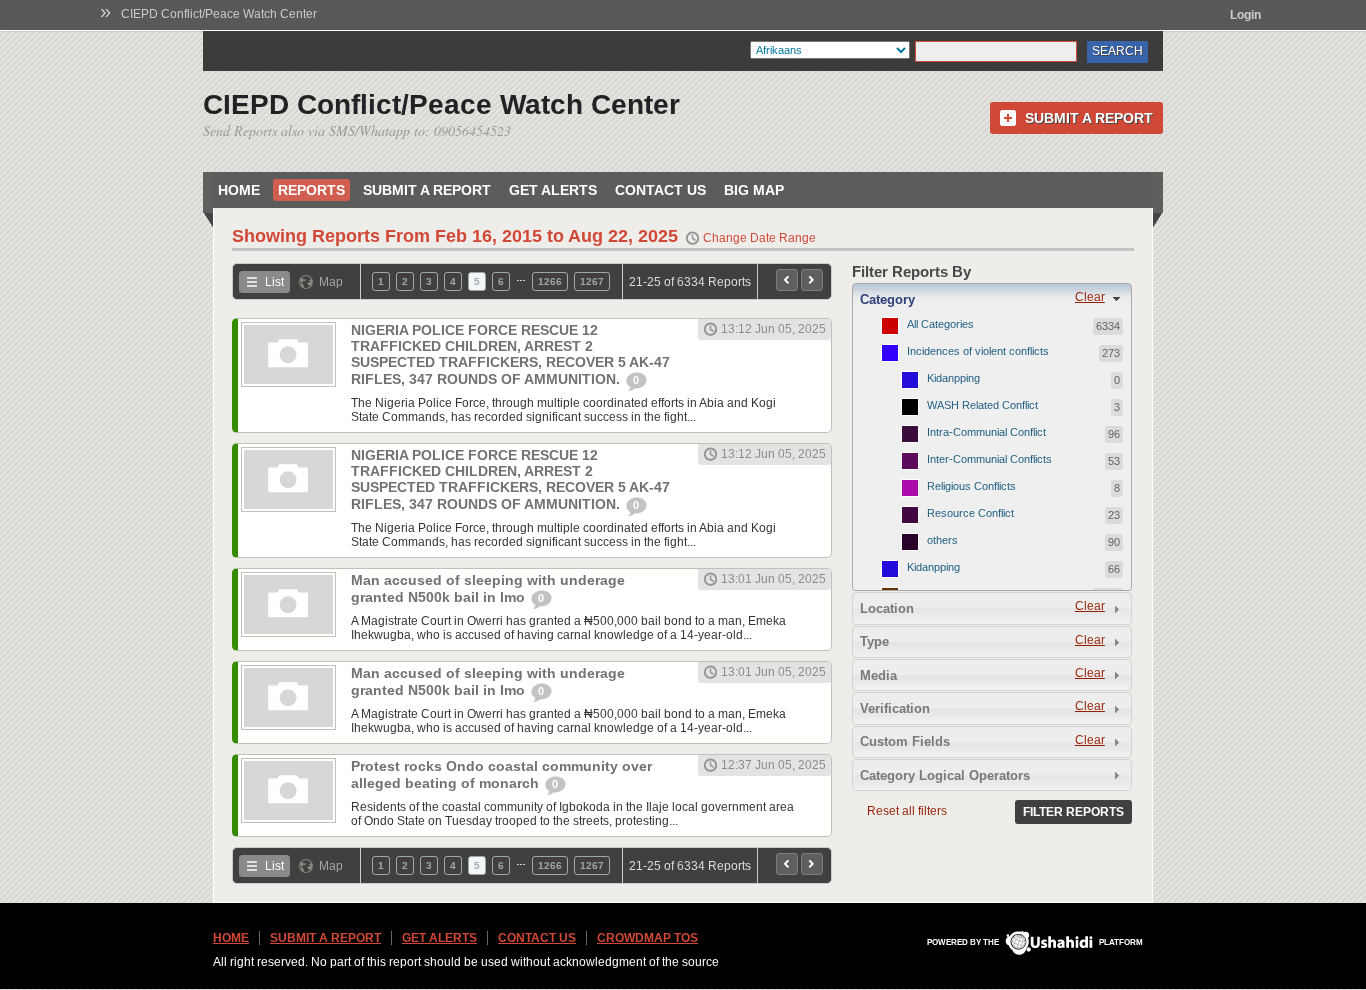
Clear (1090, 297)
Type (874, 641)
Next (812, 280)
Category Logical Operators (945, 775)
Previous (787, 280)
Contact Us (660, 190)
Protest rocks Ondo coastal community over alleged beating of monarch (501, 774)
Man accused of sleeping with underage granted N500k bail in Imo (488, 588)
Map (331, 282)
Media (878, 675)
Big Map (754, 190)
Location (887, 608)
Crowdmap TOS (647, 938)
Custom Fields (905, 741)
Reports (311, 190)
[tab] (992, 299)
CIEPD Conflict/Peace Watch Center (219, 14)
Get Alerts (553, 190)
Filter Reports (1073, 812)
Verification (895, 708)
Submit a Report (1089, 118)
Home (239, 190)
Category (887, 299)
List (274, 282)
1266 (550, 281)
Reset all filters (907, 811)
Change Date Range (759, 238)
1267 (592, 281)
